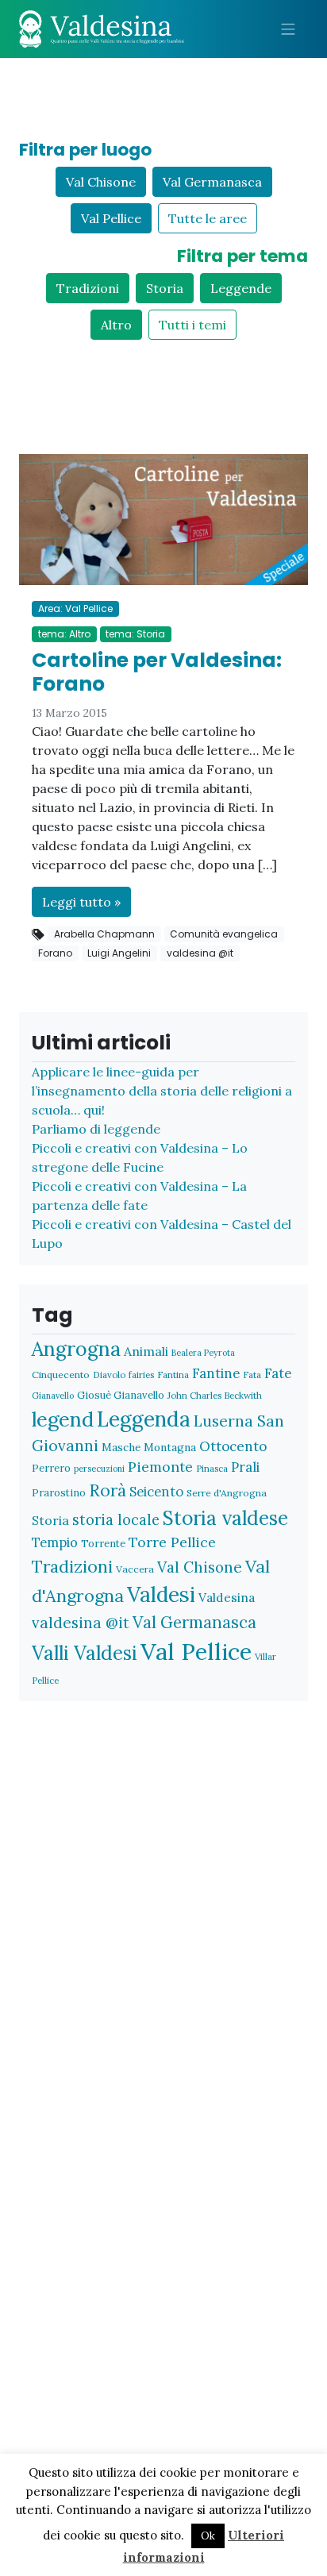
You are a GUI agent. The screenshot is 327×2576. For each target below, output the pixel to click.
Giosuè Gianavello (121, 1395)
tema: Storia (135, 634)
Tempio (55, 1542)
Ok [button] (208, 2536)
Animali (146, 1351)
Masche (121, 1447)
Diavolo (109, 1375)
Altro (116, 325)
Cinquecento (61, 1375)
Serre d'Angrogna (227, 1493)
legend (63, 1419)
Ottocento (233, 1446)
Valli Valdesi (85, 1653)
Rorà (108, 1490)
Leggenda (144, 1419)
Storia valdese (225, 1518)
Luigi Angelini (119, 953)
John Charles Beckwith (215, 1395)
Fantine (216, 1373)
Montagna (170, 1447)
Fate (278, 1373)
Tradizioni (88, 288)
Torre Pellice (172, 1542)
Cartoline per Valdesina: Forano (157, 672)
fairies (141, 1375)
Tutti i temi (192, 325)
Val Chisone (101, 182)
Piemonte (160, 1467)
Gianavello (53, 1396)
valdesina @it (200, 953)
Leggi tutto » (81, 902)
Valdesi (161, 1594)
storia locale (116, 1520)
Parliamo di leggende (96, 1129)
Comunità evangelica (224, 934)
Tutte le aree (208, 218)
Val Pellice (111, 218)
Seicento (156, 1492)
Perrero (51, 1468)
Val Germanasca (212, 182)
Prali (245, 1467)
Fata (252, 1375)
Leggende (241, 288)
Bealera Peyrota (203, 1353)
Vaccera (135, 1569)
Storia (165, 288)
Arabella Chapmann (104, 934)
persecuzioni (99, 1469)
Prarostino (59, 1493)
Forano (55, 953)
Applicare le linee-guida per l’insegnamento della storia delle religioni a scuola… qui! (162, 1091)
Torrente (103, 1544)
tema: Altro (64, 634)
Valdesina (227, 1597)
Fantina (173, 1375)
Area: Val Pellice (75, 608)
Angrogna (76, 1349)
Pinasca (212, 1468)
